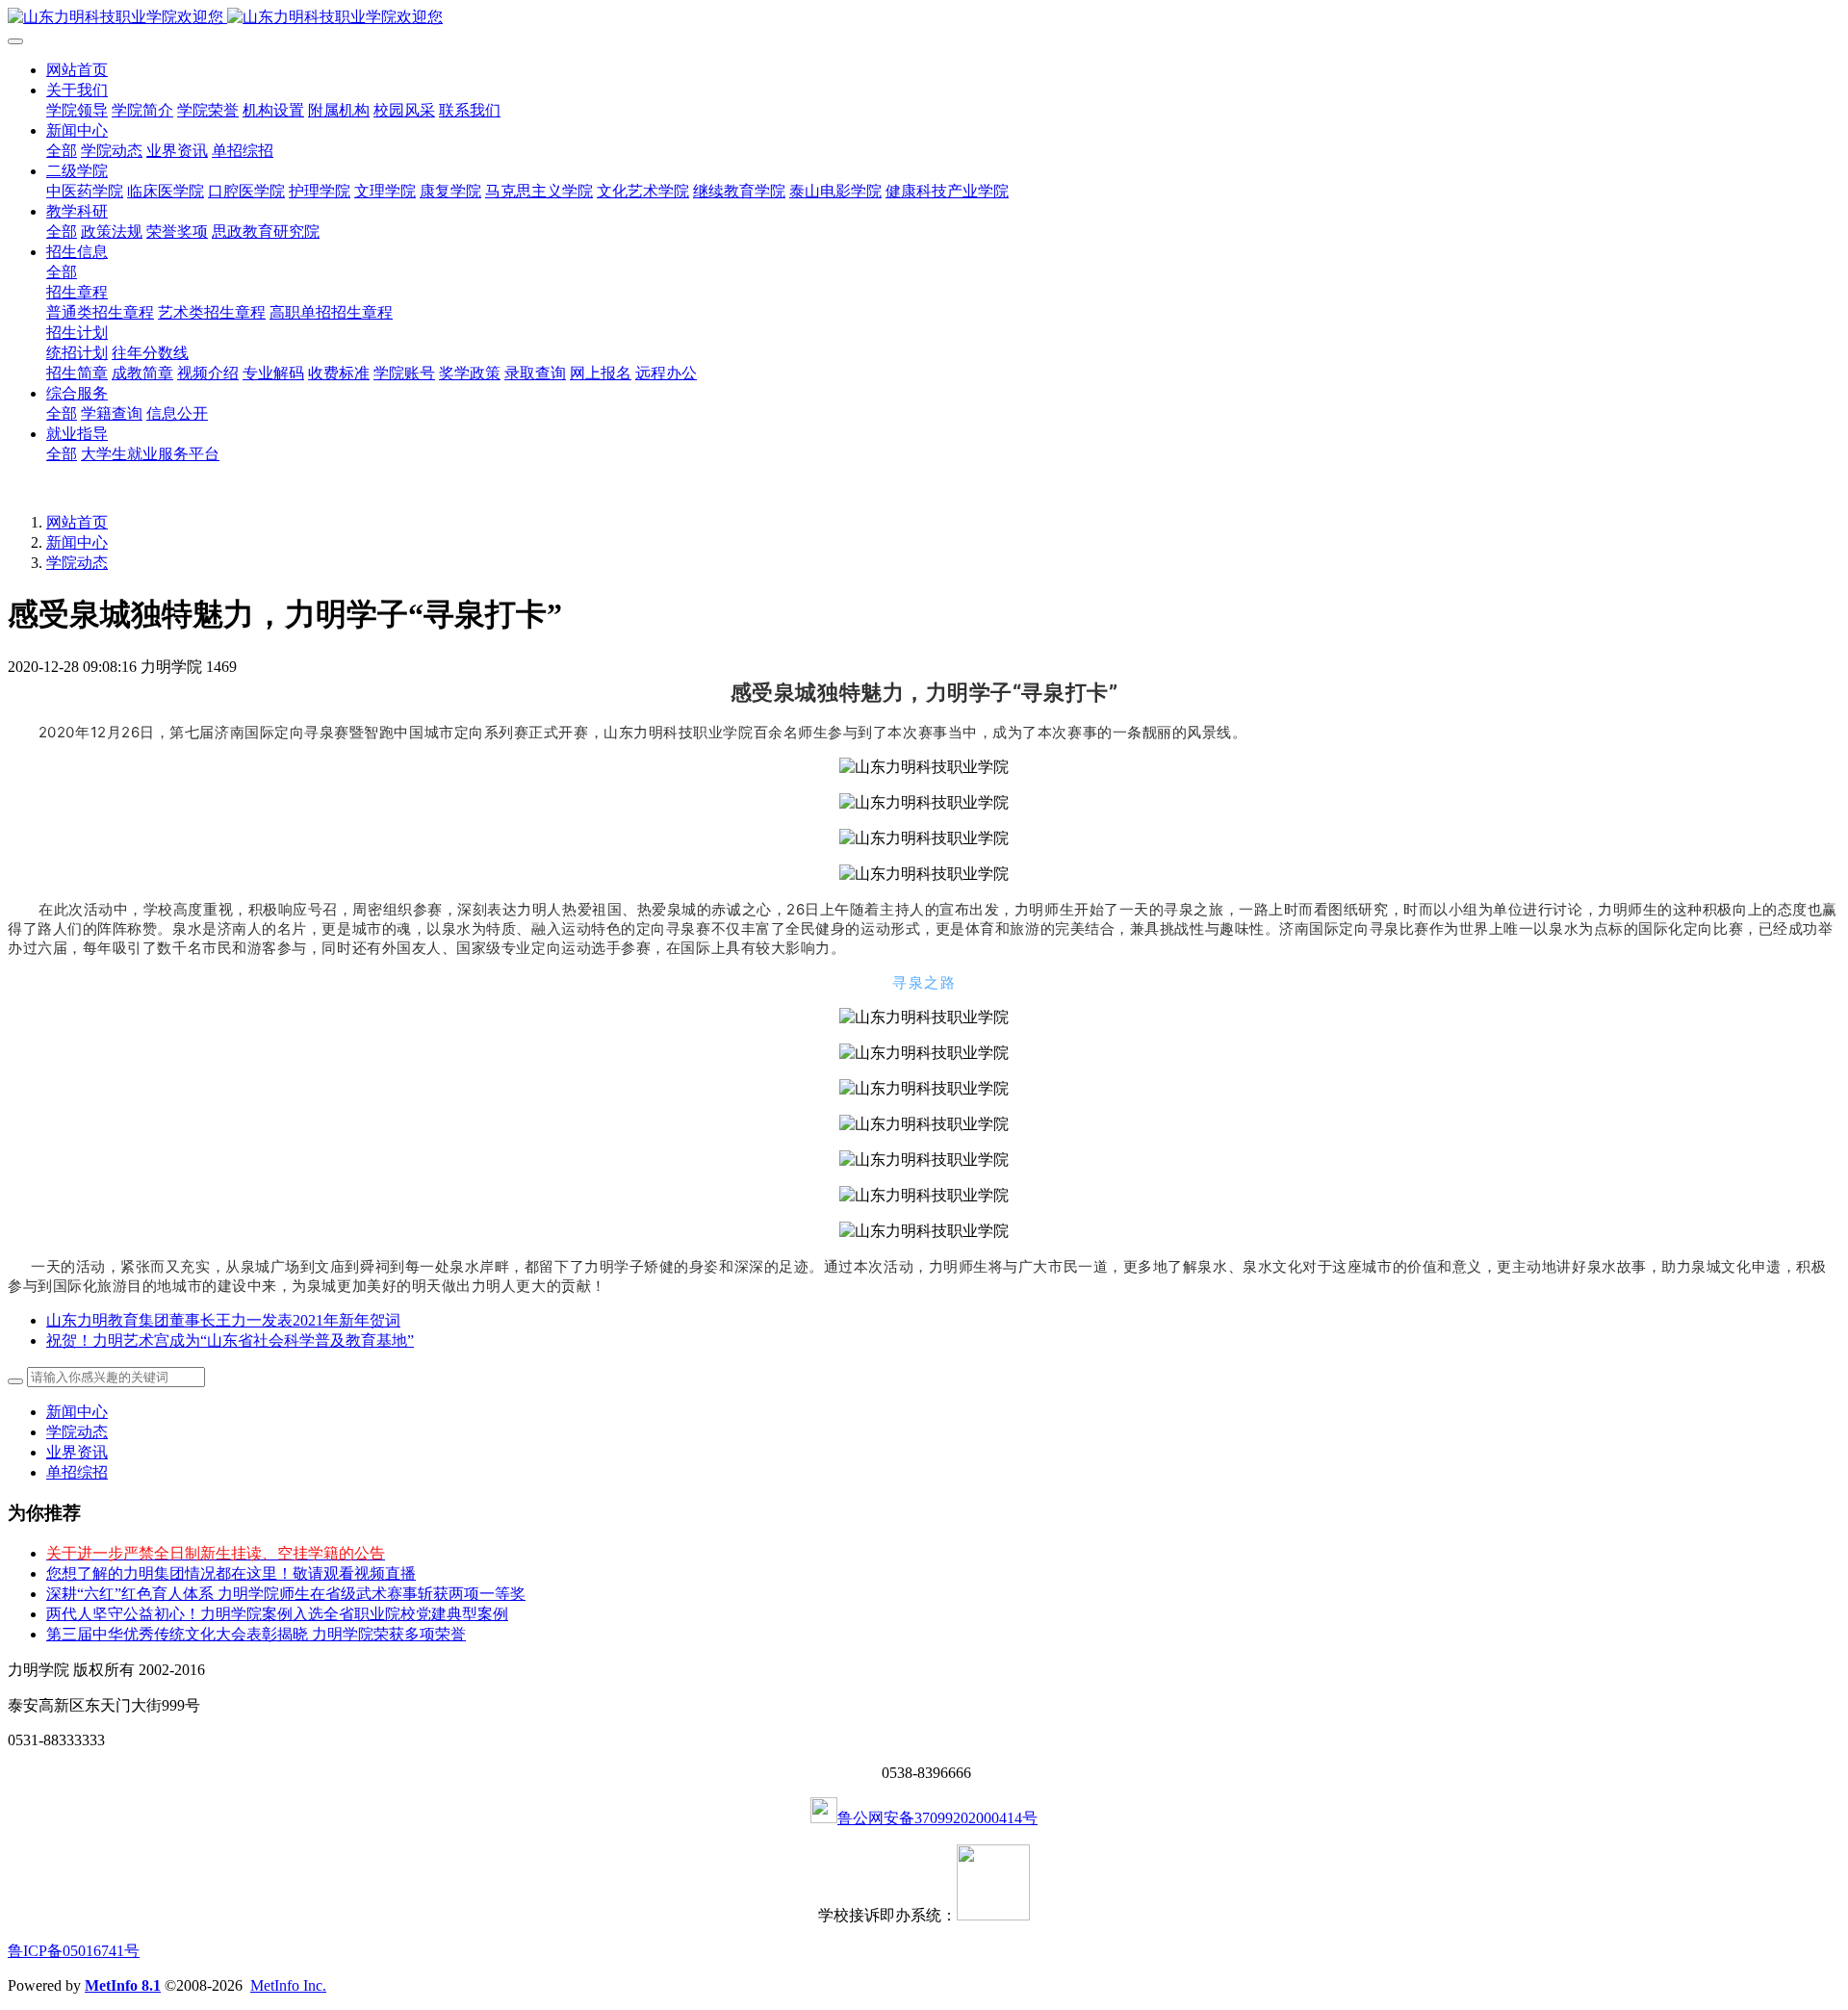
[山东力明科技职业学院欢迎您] (924, 18)
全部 (62, 151)
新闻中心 (77, 542)
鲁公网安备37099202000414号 (937, 1818)
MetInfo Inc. (288, 1985)
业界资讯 (77, 1452)
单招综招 (77, 1472)
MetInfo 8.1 (123, 1985)
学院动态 (77, 563)
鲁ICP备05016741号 (74, 1951)
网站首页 (77, 70)
